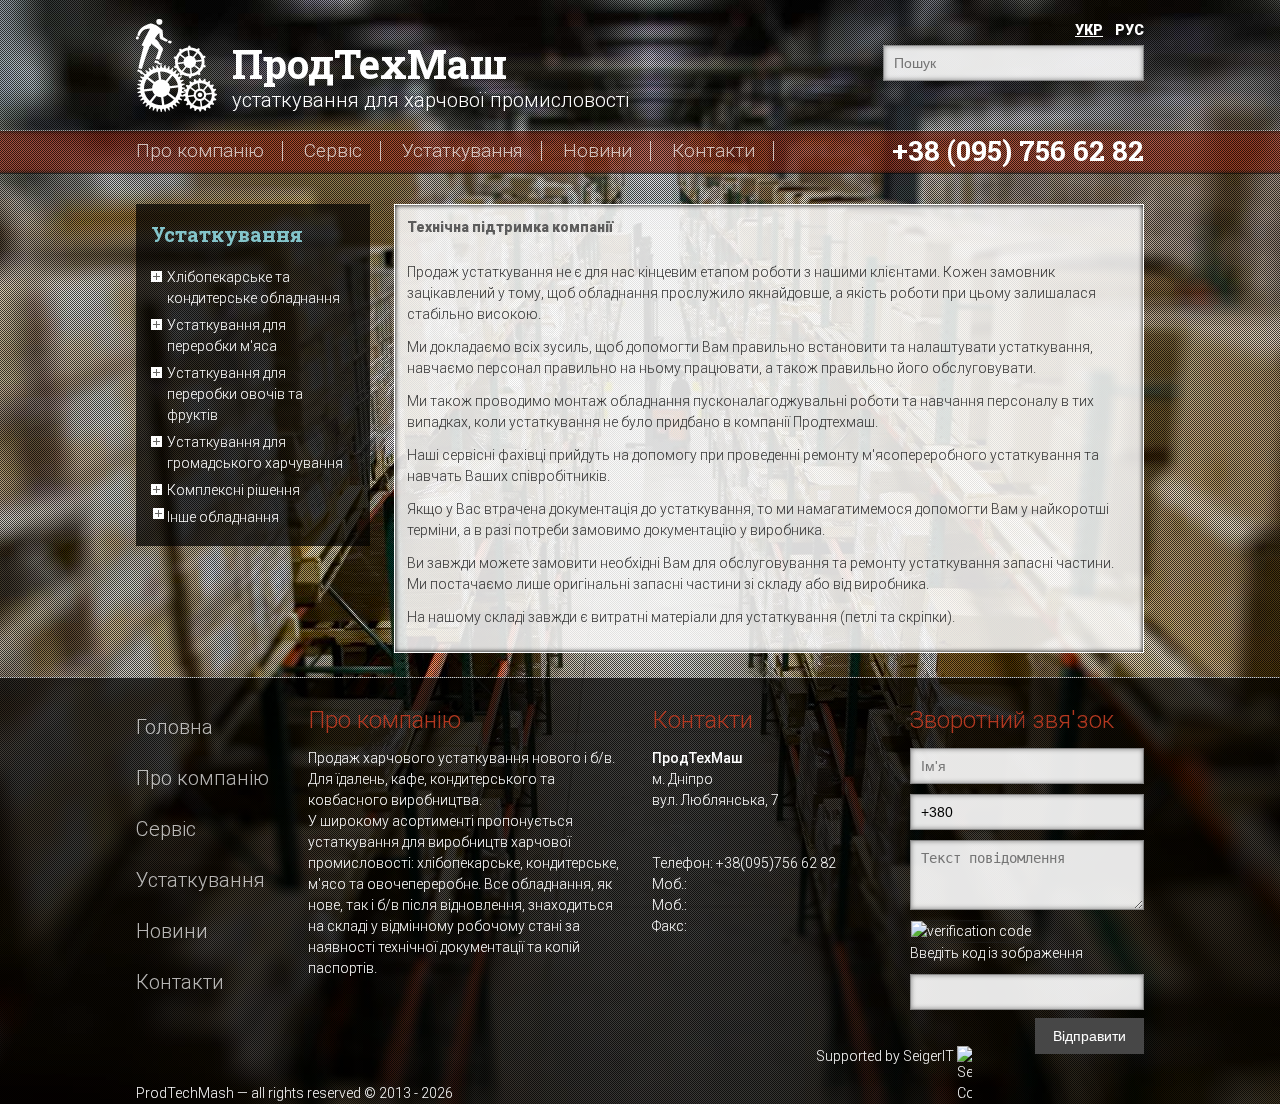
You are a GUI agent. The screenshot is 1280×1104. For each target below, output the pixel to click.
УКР (1089, 30)
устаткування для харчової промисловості (430, 74)
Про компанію (200, 151)
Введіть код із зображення (996, 953)
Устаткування (462, 151)
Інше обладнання (223, 517)
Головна (174, 727)
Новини (597, 151)
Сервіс (333, 151)
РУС (1129, 30)
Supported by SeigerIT (885, 1056)
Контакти (713, 151)
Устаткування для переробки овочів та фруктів (235, 394)
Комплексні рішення (233, 490)
